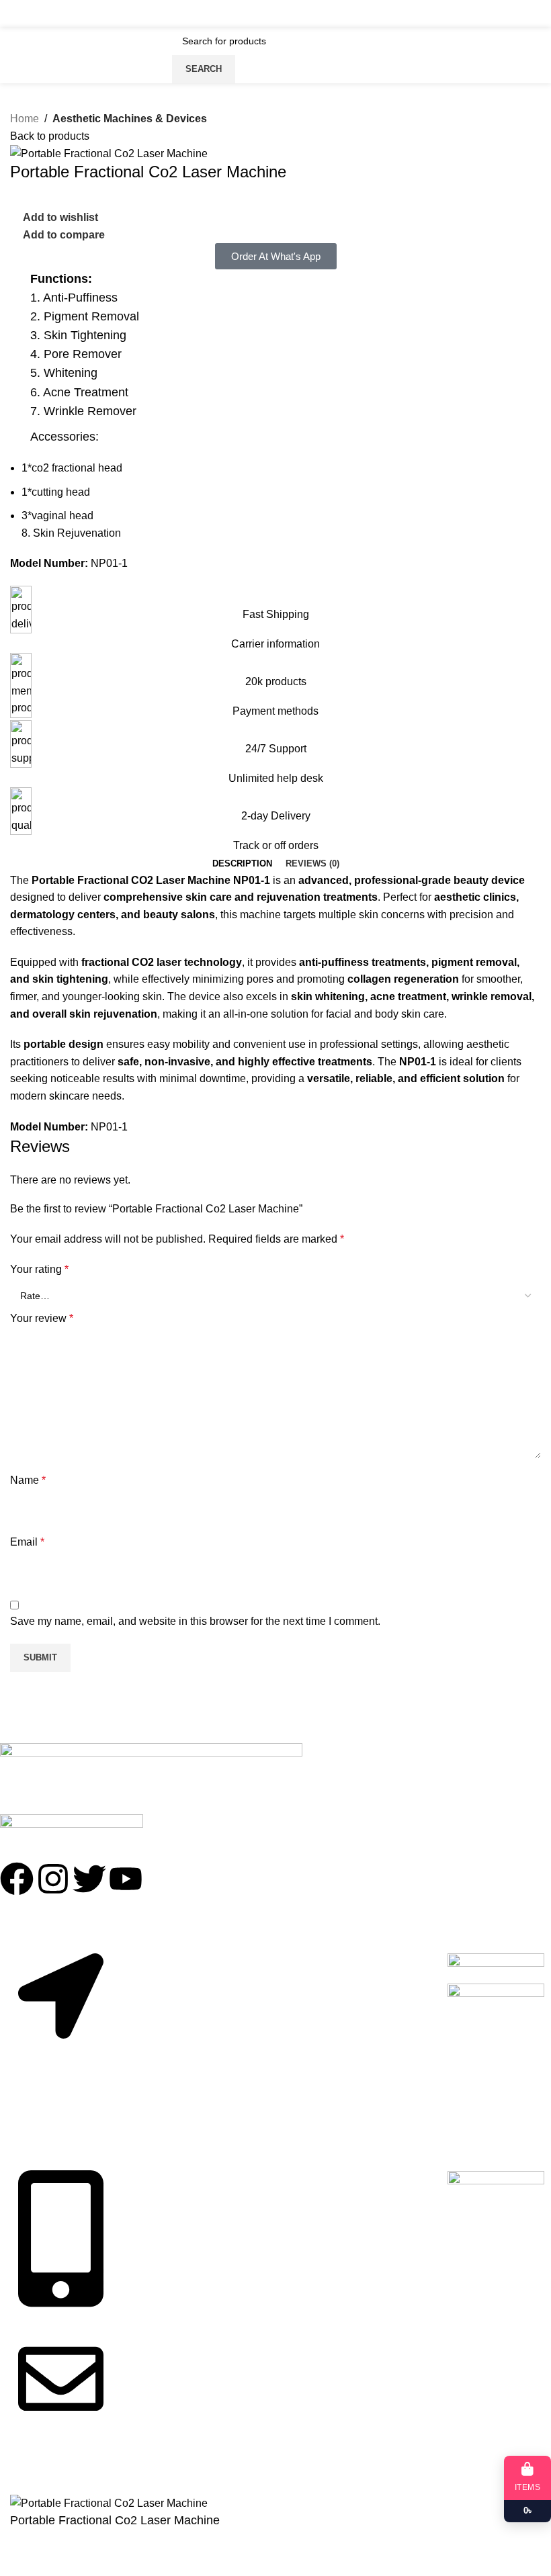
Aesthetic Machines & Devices (130, 119)
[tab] (242, 864)
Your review (42, 1318)
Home (25, 119)
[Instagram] (53, 1879)
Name (28, 1480)
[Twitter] (89, 1879)
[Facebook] (17, 1879)
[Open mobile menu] (15, 13)
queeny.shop (80, 2472)
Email (27, 1542)
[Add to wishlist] (27, 2559)
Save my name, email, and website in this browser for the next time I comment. (195, 1621)
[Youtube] (126, 1879)
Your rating (39, 1269)
